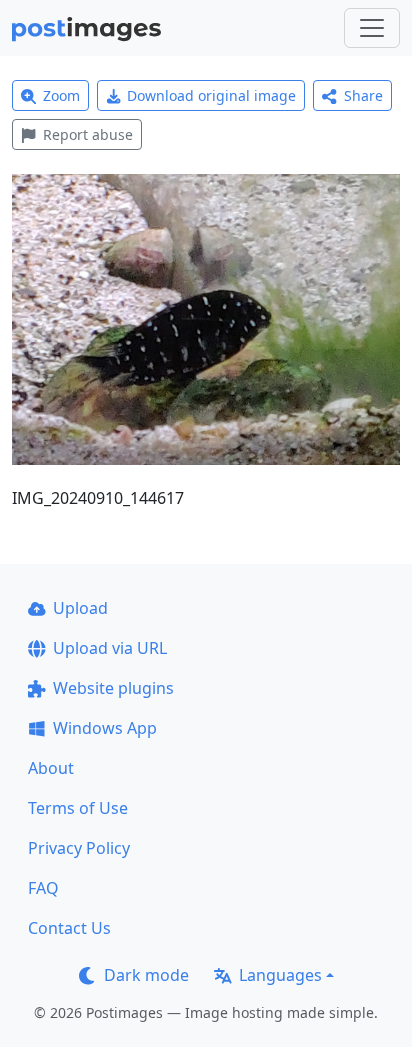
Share (363, 95)
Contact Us (69, 928)
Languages (280, 975)
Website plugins (113, 688)
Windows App (105, 728)
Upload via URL (110, 648)
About (51, 768)
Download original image (211, 95)
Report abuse (88, 134)
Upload (80, 608)
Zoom (61, 95)
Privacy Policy (79, 848)
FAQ (43, 888)
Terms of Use (78, 808)
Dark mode (146, 975)
